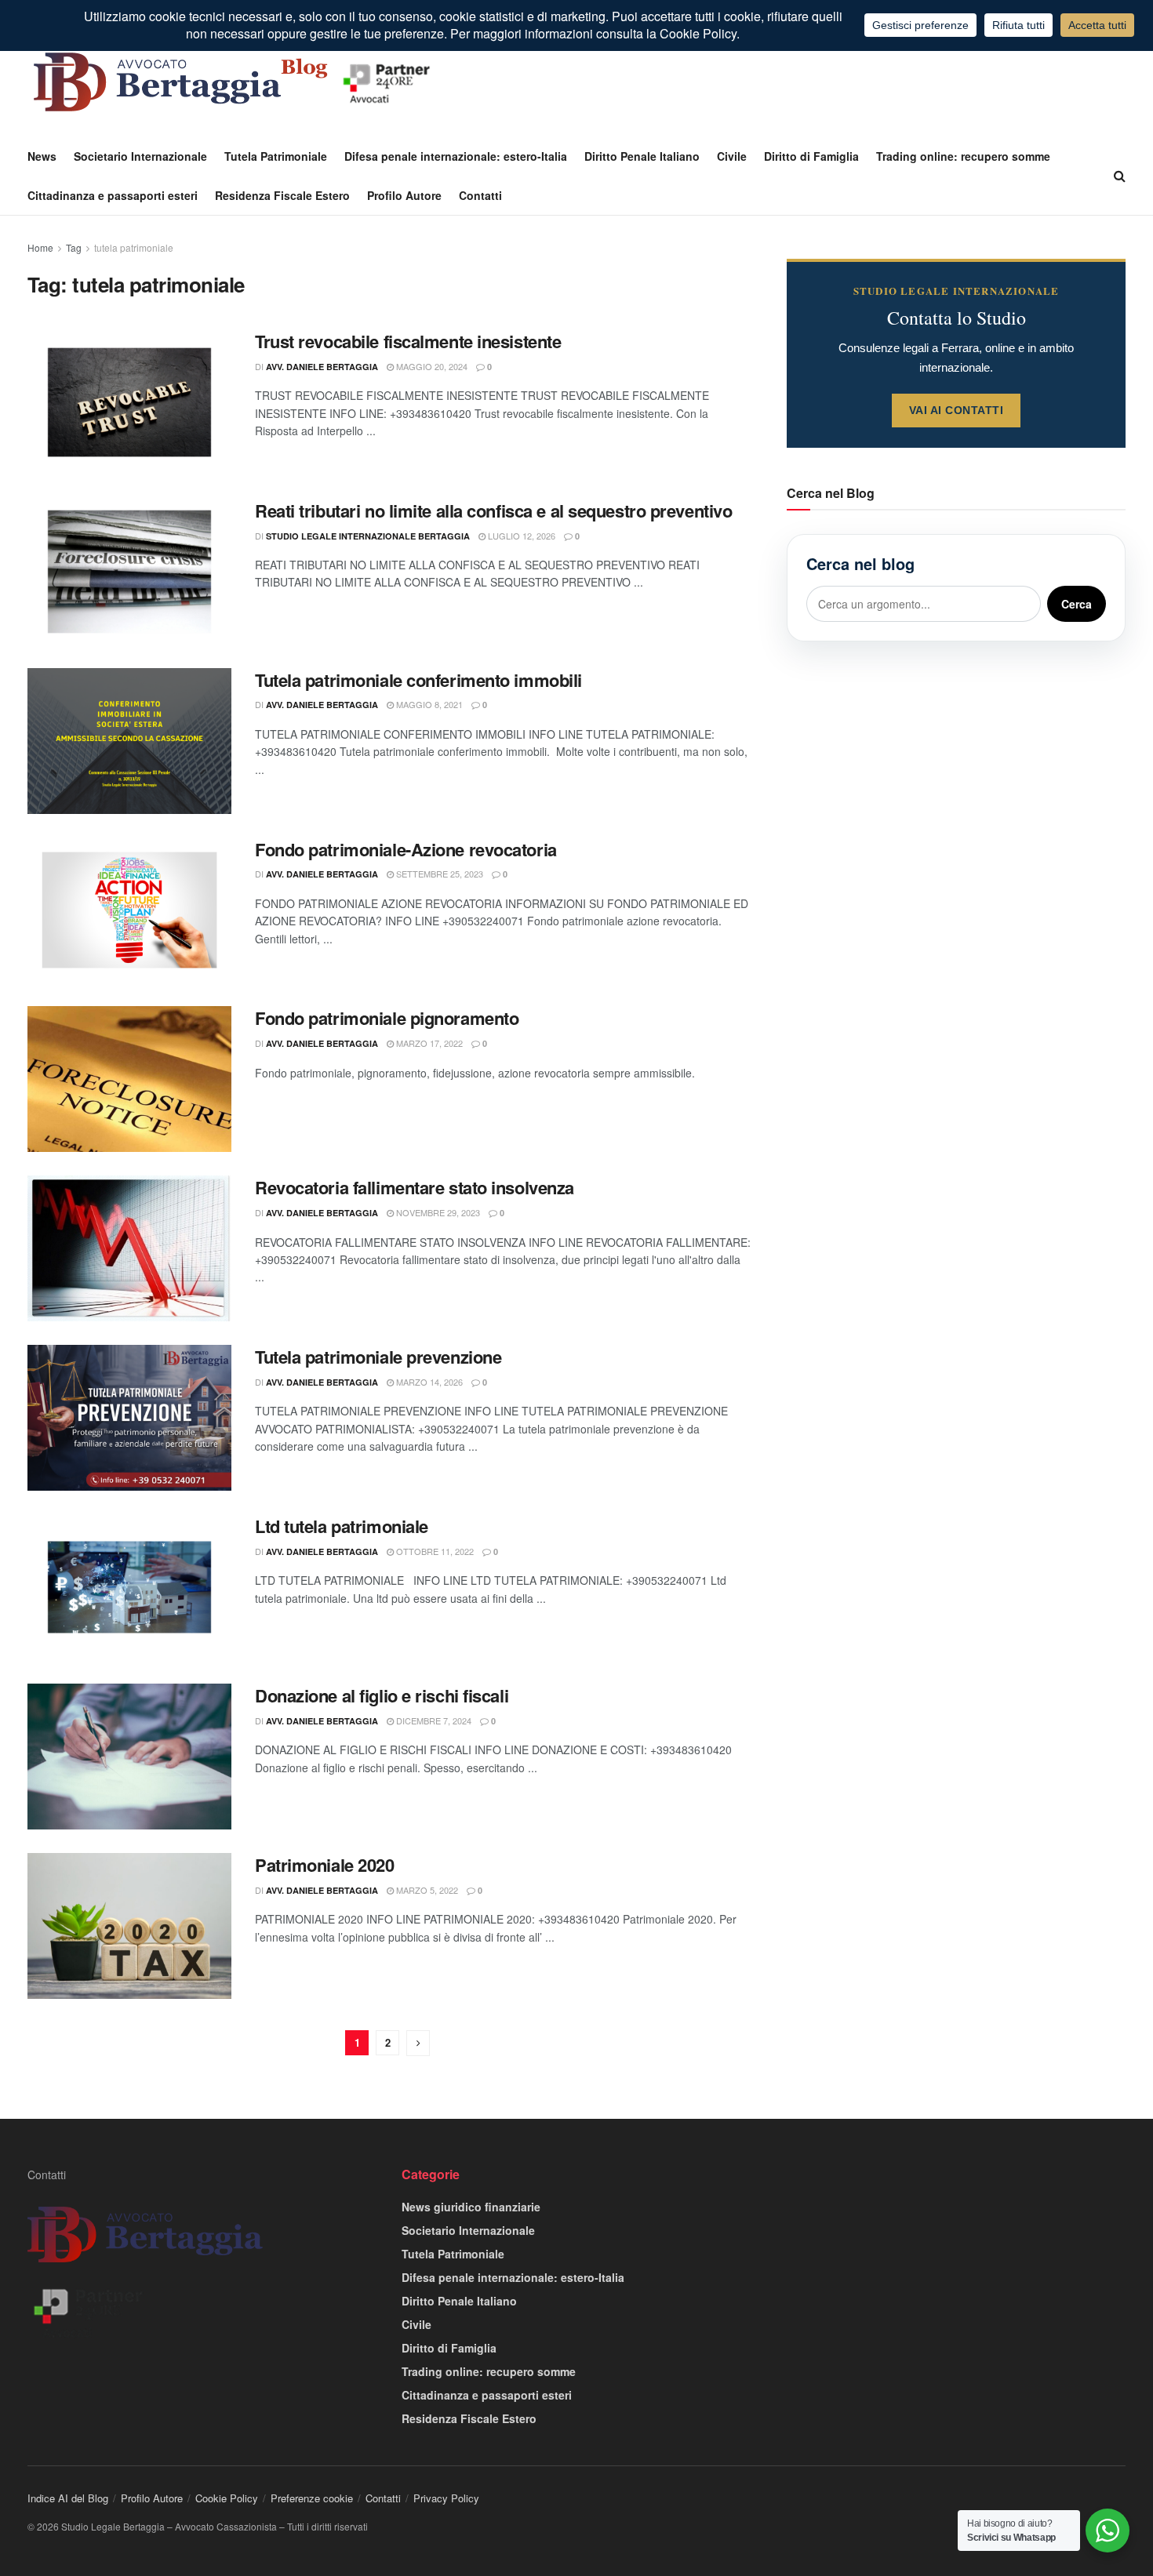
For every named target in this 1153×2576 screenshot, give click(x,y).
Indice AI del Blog (68, 2498)
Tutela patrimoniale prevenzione (378, 1357)
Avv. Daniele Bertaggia (322, 367)
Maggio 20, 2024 (431, 366)
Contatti (480, 195)
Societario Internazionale (140, 156)
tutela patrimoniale (134, 247)
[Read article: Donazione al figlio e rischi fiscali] (129, 1757)
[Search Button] (1120, 176)
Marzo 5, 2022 (426, 1890)
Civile (732, 156)
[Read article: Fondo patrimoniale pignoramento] (129, 1079)
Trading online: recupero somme (963, 156)
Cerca (1077, 604)
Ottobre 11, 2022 (434, 1551)
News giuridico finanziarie (471, 2207)
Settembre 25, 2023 (438, 874)
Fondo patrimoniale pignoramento (387, 1018)
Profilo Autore (404, 195)
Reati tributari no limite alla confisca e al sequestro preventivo (493, 510)
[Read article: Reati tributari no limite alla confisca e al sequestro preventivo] (129, 572)
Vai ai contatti (957, 410)
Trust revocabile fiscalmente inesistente (408, 341)
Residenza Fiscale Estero (282, 195)
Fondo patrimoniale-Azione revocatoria (406, 849)
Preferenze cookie (312, 2498)
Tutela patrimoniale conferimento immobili (418, 680)
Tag (74, 247)
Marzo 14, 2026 (428, 1382)
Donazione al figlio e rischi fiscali (382, 1695)
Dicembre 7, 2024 (433, 1720)
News (42, 156)
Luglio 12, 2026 (520, 536)
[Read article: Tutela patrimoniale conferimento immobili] (129, 741)
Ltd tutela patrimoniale (342, 1526)
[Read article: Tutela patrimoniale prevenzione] (129, 1418)
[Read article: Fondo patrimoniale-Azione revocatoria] (129, 910)
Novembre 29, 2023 (437, 1212)
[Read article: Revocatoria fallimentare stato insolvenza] (129, 1248)
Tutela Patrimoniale (276, 156)
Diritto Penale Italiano (642, 156)
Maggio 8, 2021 (428, 704)
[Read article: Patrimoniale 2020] (129, 1926)
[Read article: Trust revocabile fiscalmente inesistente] (129, 402)
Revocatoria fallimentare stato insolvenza (415, 1187)
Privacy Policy (446, 2498)
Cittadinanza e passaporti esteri (113, 195)
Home (40, 247)
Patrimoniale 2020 (325, 1865)
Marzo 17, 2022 (428, 1043)
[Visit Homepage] (235, 82)
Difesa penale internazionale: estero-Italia (456, 156)
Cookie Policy (227, 2498)
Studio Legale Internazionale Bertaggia (368, 536)
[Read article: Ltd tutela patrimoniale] (129, 1587)
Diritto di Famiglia (811, 156)
